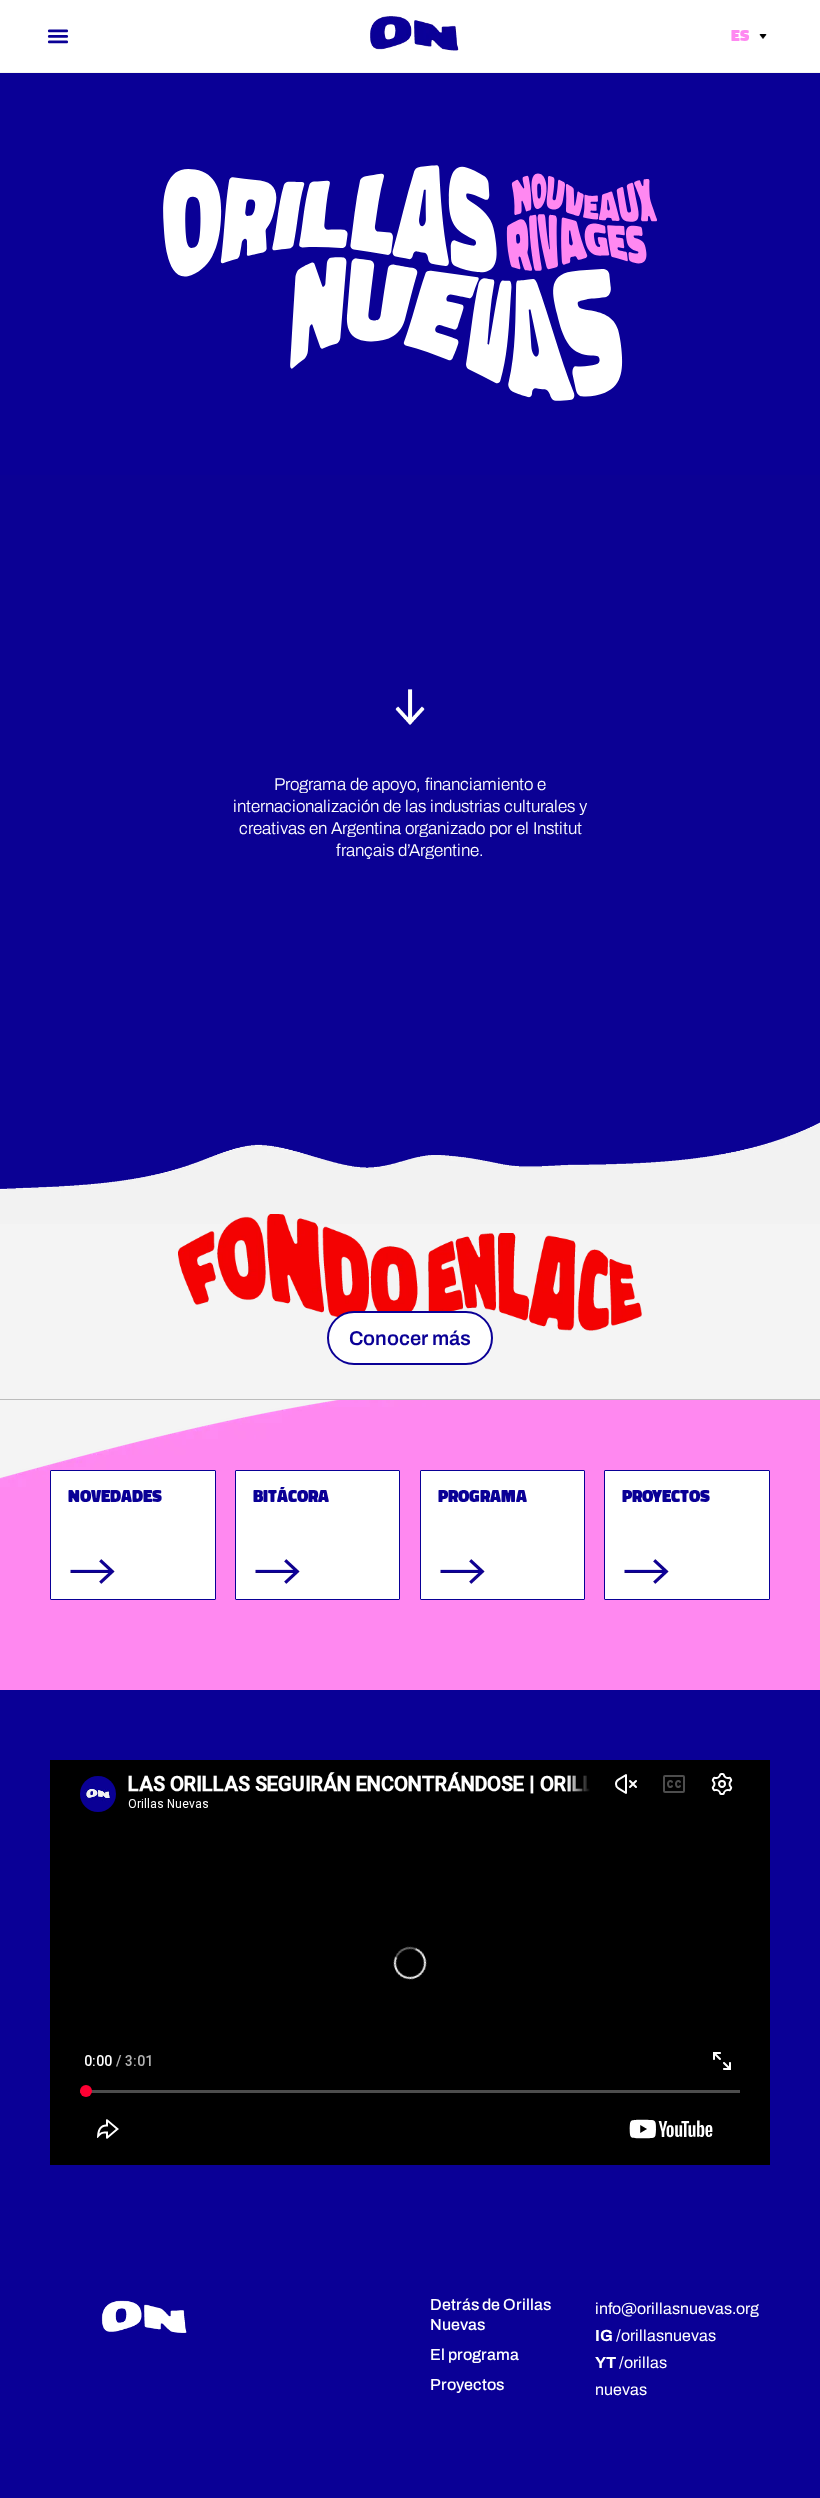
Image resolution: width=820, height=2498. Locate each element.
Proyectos (467, 2384)
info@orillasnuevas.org (677, 2308)
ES (741, 35)
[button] (58, 35)
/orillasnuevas (655, 2335)
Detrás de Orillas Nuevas (490, 2314)
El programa (474, 2354)
